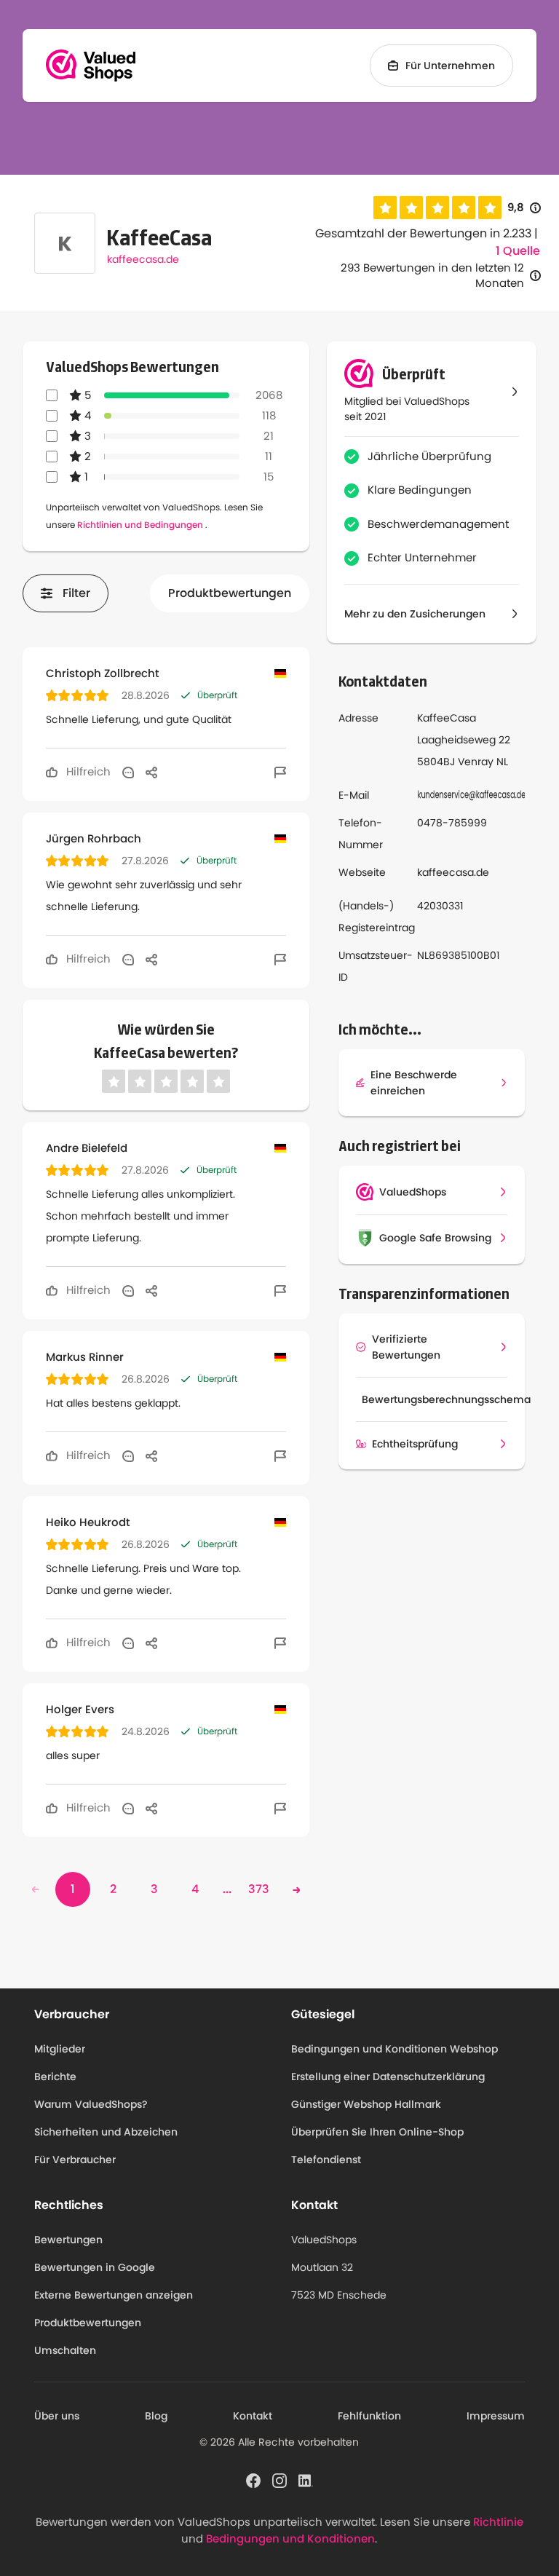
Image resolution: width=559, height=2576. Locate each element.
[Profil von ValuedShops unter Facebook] (253, 2480)
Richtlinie (498, 2522)
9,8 (524, 208)
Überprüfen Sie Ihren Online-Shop (377, 2132)
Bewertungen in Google (95, 2267)
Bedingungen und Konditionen (290, 2539)
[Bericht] (280, 772)
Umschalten (65, 2350)
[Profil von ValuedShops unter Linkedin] (306, 2480)
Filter (76, 593)
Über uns (57, 2416)
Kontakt (253, 2416)
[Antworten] (128, 772)
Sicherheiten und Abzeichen (106, 2132)
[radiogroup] (437, 208)
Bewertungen (68, 2240)
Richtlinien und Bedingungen (140, 525)
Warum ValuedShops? (91, 2104)
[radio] (385, 208)
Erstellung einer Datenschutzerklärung (388, 2077)
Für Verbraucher (75, 2160)
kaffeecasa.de (143, 259)
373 (259, 1889)
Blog (156, 2416)
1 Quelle (518, 251)
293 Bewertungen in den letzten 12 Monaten (432, 275)
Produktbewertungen (230, 593)
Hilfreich (87, 771)
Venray (476, 762)
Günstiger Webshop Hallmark (366, 2104)
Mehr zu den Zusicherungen (415, 614)
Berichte (55, 2077)
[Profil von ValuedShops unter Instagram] (279, 2480)
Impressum (496, 2416)
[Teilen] (151, 772)
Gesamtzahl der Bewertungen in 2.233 (423, 233)
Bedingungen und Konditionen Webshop (395, 2049)
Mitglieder (60, 2049)
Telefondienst (326, 2160)
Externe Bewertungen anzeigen (114, 2295)
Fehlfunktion (369, 2416)
